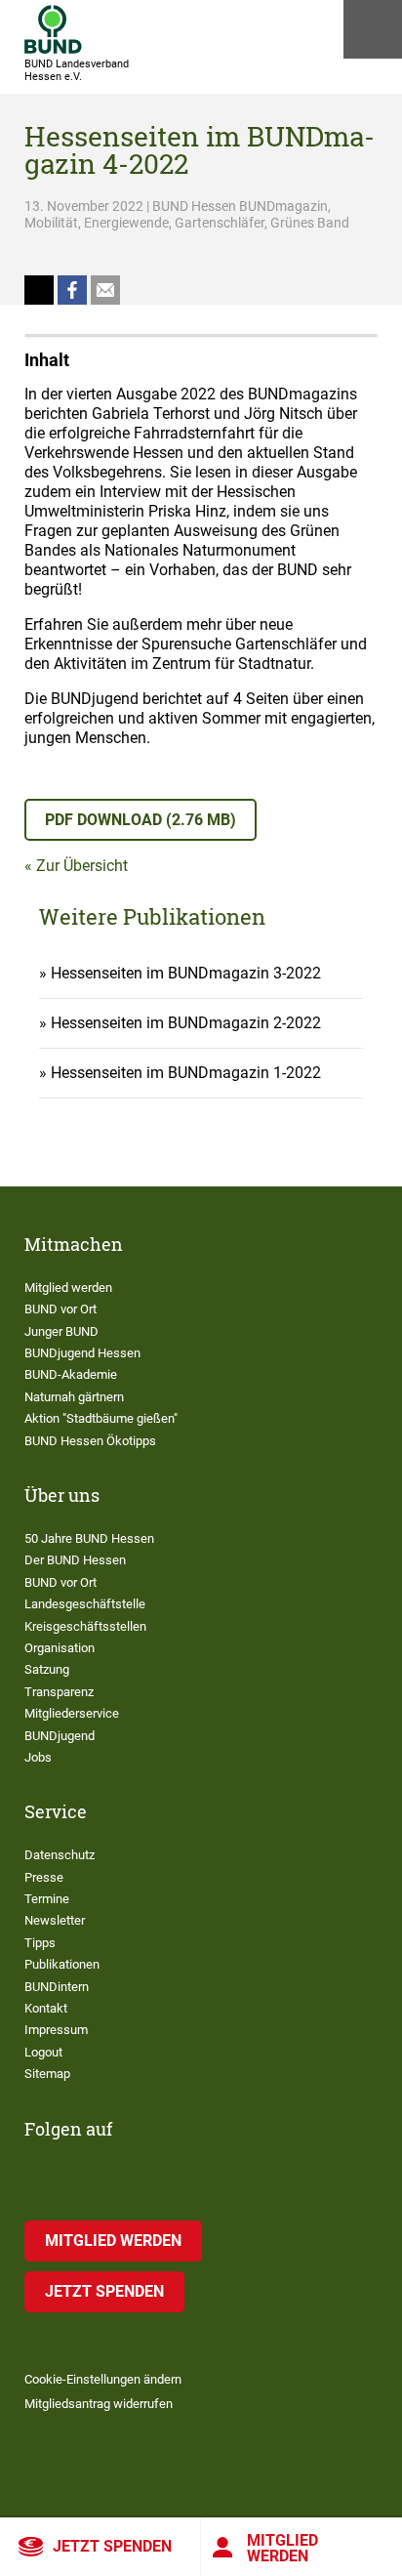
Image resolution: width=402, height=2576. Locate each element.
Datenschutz (60, 1855)
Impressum (56, 2030)
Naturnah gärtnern (74, 1397)
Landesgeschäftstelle (85, 1604)
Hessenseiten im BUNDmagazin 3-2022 (186, 973)
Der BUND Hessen (75, 1560)
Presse (44, 1877)
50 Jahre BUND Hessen (89, 1538)
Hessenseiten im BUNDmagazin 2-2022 (186, 1023)
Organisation (60, 1648)
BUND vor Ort (60, 1309)
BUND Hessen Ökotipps (90, 1441)
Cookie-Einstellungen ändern (103, 2379)
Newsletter (55, 1920)
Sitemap (47, 2074)
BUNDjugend (60, 1736)
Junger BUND (61, 1331)
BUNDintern (57, 1987)
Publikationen (62, 1964)
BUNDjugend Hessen (82, 1353)
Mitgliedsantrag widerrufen (99, 2404)
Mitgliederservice (72, 1713)
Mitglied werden (282, 2548)
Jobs (38, 1757)
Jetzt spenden (112, 2546)
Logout (43, 2052)
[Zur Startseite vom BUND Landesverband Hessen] (53, 29)
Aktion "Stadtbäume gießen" (101, 1418)
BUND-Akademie (71, 1374)
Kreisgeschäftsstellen (85, 1626)
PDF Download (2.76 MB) (141, 820)
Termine (47, 1899)
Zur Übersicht (82, 866)
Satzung (47, 1669)
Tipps (40, 1943)
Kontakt (46, 2008)
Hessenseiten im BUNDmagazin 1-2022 (186, 1073)
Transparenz (59, 1692)
